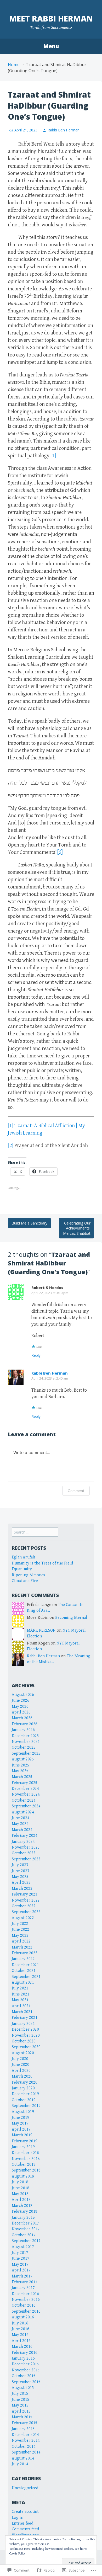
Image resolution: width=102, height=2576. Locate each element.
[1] (53, 456)
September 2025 (26, 1753)
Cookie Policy (18, 2554)
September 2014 (26, 2452)
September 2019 (26, 2106)
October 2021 (24, 1971)
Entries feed (22, 2523)
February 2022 (25, 1953)
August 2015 (23, 2388)
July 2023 (20, 1865)
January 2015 (23, 2429)
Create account (25, 2512)
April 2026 (21, 1712)
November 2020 (26, 2035)
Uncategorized (25, 2488)
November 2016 (26, 2300)
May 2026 (20, 1707)
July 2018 (20, 2182)
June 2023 (21, 1871)
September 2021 (26, 1977)
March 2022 (22, 1947)
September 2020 (26, 2047)
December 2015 (25, 2364)
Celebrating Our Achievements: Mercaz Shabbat (77, 1228)
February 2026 (25, 1724)
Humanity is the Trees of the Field (42, 1563)
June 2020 (21, 2065)
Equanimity (22, 1569)
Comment (76, 1491)
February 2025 (25, 1783)
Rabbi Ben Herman (64, 130)
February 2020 (25, 2082)
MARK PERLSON (41, 1630)
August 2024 (23, 1812)
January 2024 (23, 1842)
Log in (18, 2518)
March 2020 (22, 2076)
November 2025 (26, 1742)
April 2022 (21, 1941)
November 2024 (26, 1794)
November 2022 (26, 1900)
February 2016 (25, 2353)
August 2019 (23, 2112)
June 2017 (21, 2258)
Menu (51, 46)
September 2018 (26, 2170)
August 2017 (23, 2247)
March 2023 (22, 1889)
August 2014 (23, 2458)
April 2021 (21, 2006)
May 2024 (20, 1824)
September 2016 (26, 2311)
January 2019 (23, 2147)
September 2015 (26, 2382)
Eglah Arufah (23, 1557)
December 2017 (25, 2223)
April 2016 (21, 2341)
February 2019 (25, 2141)
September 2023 (26, 1859)
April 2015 (21, 2411)
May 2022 (20, 1936)
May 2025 (20, 1771)
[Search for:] (35, 1532)
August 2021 (23, 1982)
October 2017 (24, 2235)
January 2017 (23, 2288)
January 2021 (23, 2024)
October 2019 (24, 2100)
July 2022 (20, 1924)
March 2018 (22, 2206)
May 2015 (20, 2405)
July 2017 (20, 2253)
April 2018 (21, 2200)
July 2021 (20, 1988)
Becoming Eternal (71, 1618)
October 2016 (24, 2305)
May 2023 (20, 1877)
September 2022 (26, 1912)
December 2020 (25, 2029)
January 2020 (23, 2088)
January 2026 (23, 1730)
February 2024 (25, 1836)
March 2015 (22, 2417)
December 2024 (25, 1789)
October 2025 (24, 1747)
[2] (60, 852)
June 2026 (21, 1701)
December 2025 (25, 1736)
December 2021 (25, 1965)
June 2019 (21, 2118)
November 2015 (26, 2370)
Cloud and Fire (25, 1581)
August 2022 (23, 1918)
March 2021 (22, 2012)
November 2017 (26, 2229)
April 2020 (21, 2071)
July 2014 (20, 2464)
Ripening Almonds (28, 1575)
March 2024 (22, 1830)
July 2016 (20, 2323)
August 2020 (23, 2053)
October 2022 (24, 1906)
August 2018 (23, 2176)
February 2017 (25, 2282)
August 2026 (23, 1695)
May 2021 (20, 2000)
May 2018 (20, 2194)
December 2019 (25, 2094)
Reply (36, 1355)
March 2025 (22, 1777)
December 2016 (25, 2294)
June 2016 (21, 2329)
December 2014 (25, 2435)
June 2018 (21, 2188)
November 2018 (26, 2159)
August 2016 (23, 2317)
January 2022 (23, 1959)
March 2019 (22, 2135)
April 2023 (21, 1883)
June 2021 (21, 1994)
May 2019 (20, 2123)
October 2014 (24, 2447)
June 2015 (21, 2400)
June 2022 (21, 1930)
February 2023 (25, 1894)
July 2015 (20, 2394)
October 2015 (24, 2376)
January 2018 (23, 2218)
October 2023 (24, 1853)
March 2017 (22, 2276)
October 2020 (24, 2041)
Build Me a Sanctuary (29, 1223)
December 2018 (25, 2153)
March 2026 (22, 1718)
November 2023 (26, 1847)
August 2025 (23, 1759)
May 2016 (20, 2335)
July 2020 (20, 2059)
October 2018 (24, 2165)
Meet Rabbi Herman (51, 18)
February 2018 (25, 2212)
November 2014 (26, 2441)
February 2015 (25, 2423)
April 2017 (21, 2270)
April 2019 (21, 2129)
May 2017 (20, 2264)
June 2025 (21, 1765)
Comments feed (25, 2529)
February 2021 (25, 2018)
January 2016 (23, 2358)
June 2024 (21, 1818)
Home (14, 65)
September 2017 (26, 2241)
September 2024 (26, 1806)
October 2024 (24, 1800)
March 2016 (22, 2347)
